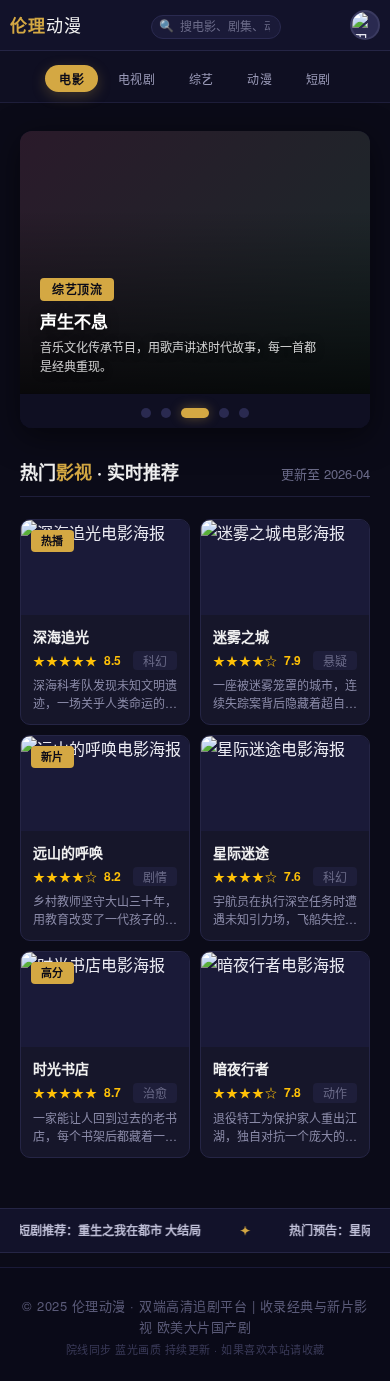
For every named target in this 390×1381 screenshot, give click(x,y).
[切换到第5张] (244, 413)
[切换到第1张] (146, 413)
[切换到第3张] (195, 413)
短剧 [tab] (318, 80)
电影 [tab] (71, 80)
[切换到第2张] (166, 413)
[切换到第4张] (224, 413)
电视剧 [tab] (136, 80)
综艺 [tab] (201, 80)
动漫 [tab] (259, 80)
